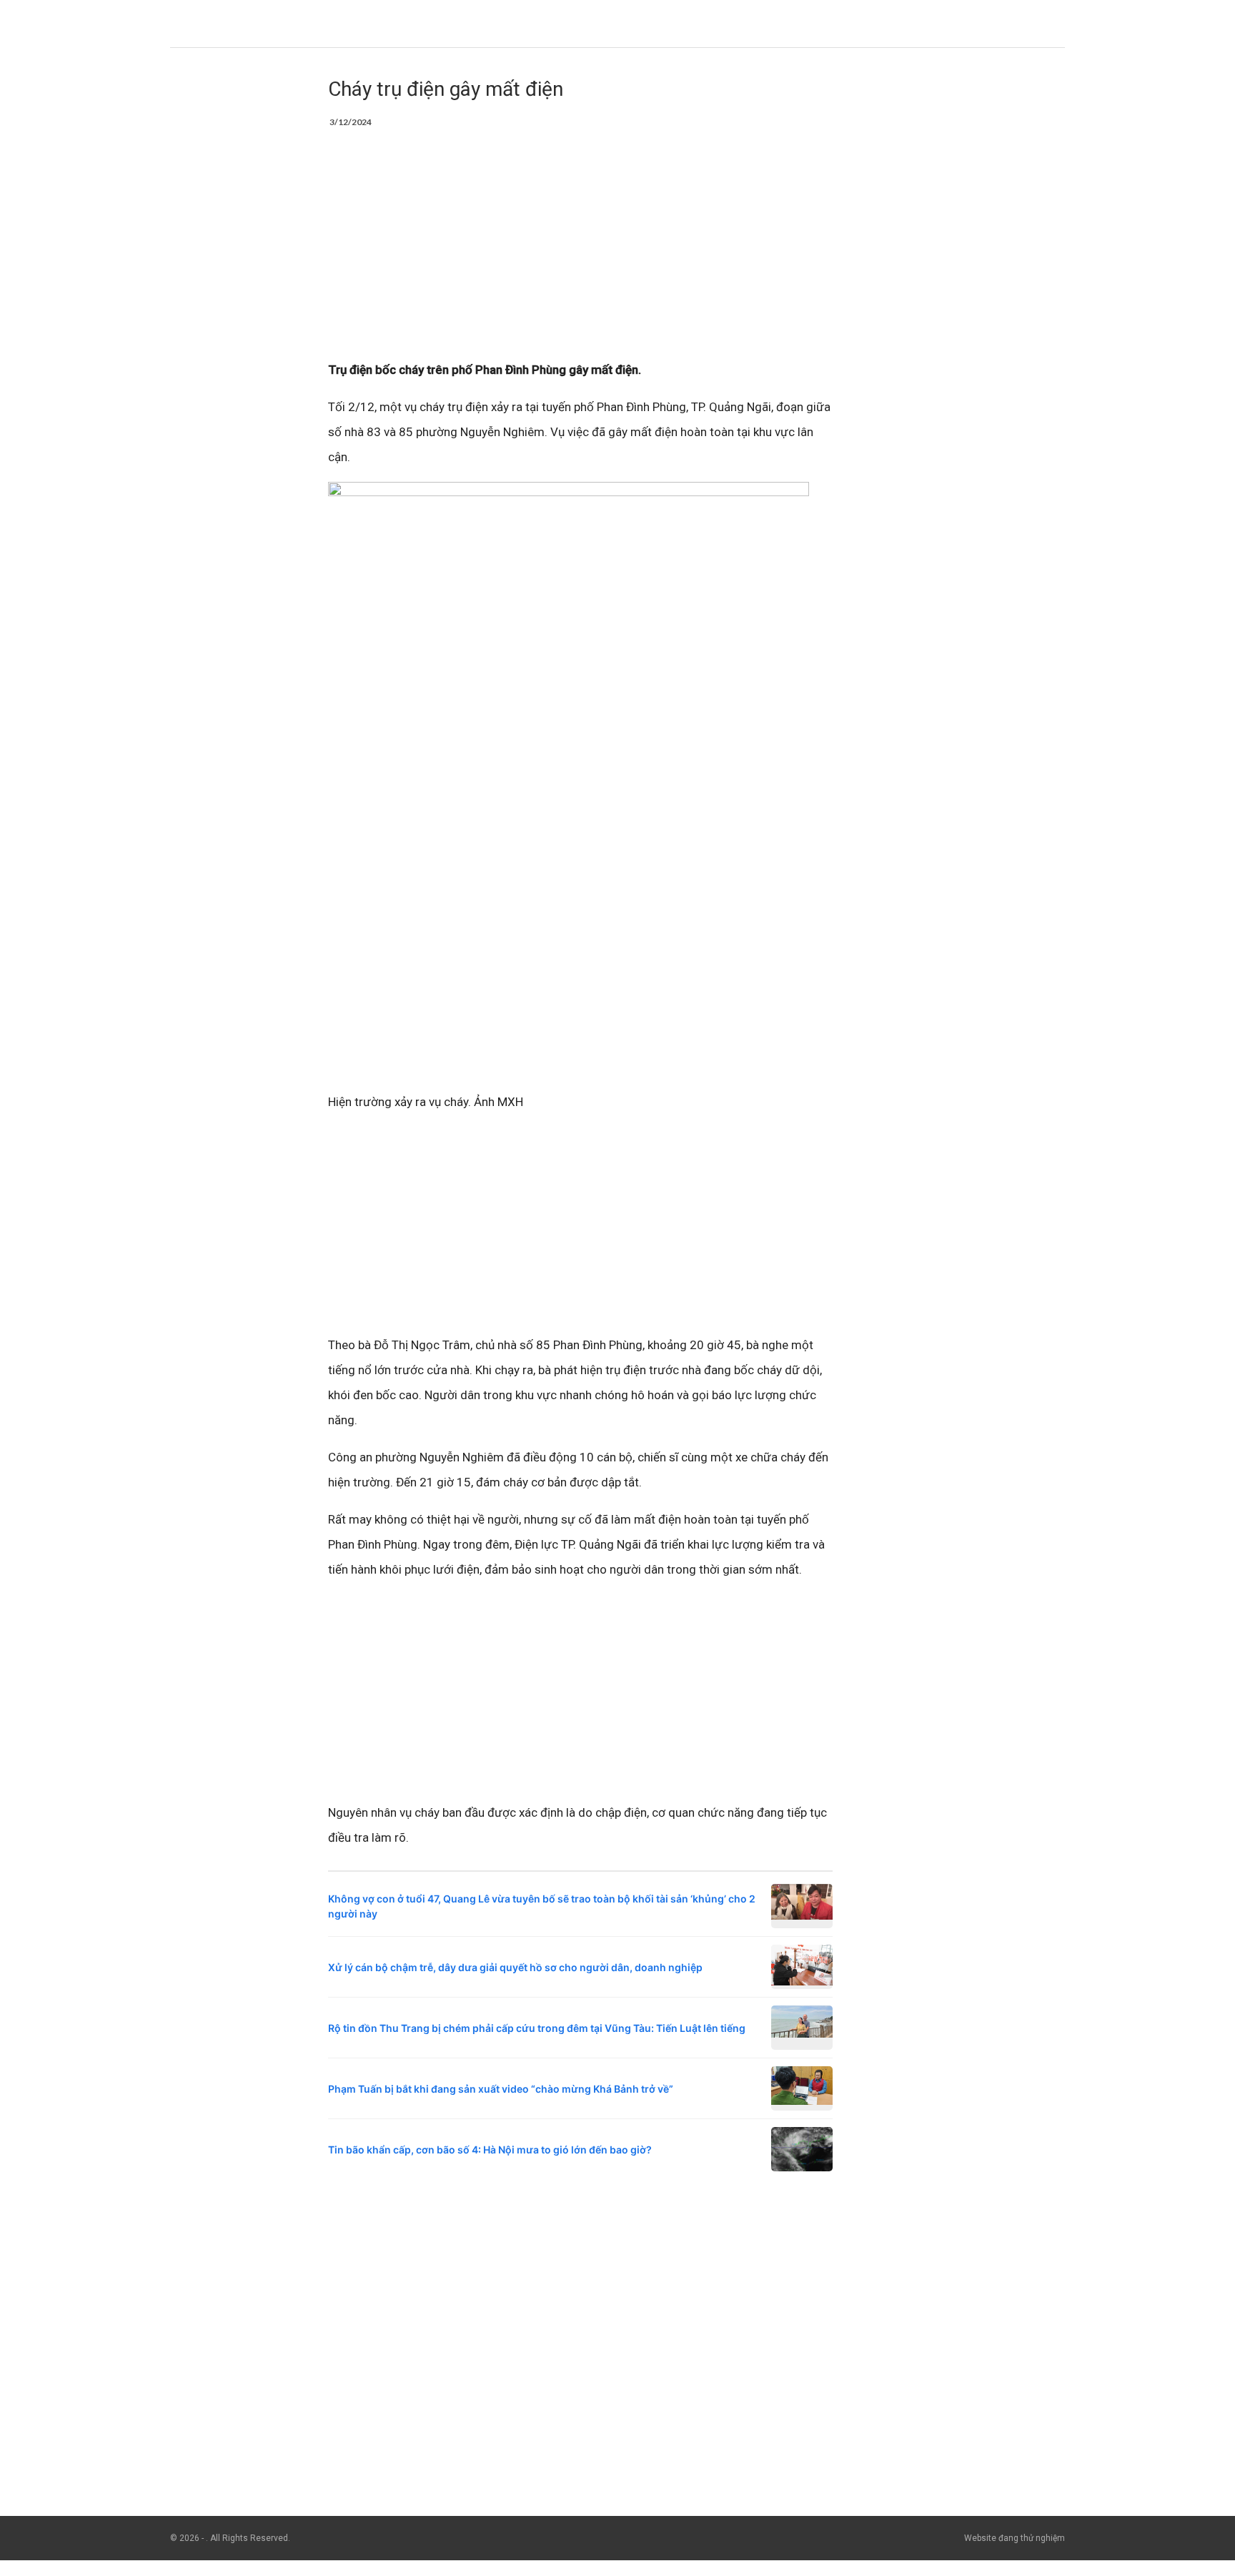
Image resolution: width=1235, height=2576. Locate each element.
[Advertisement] (580, 252)
